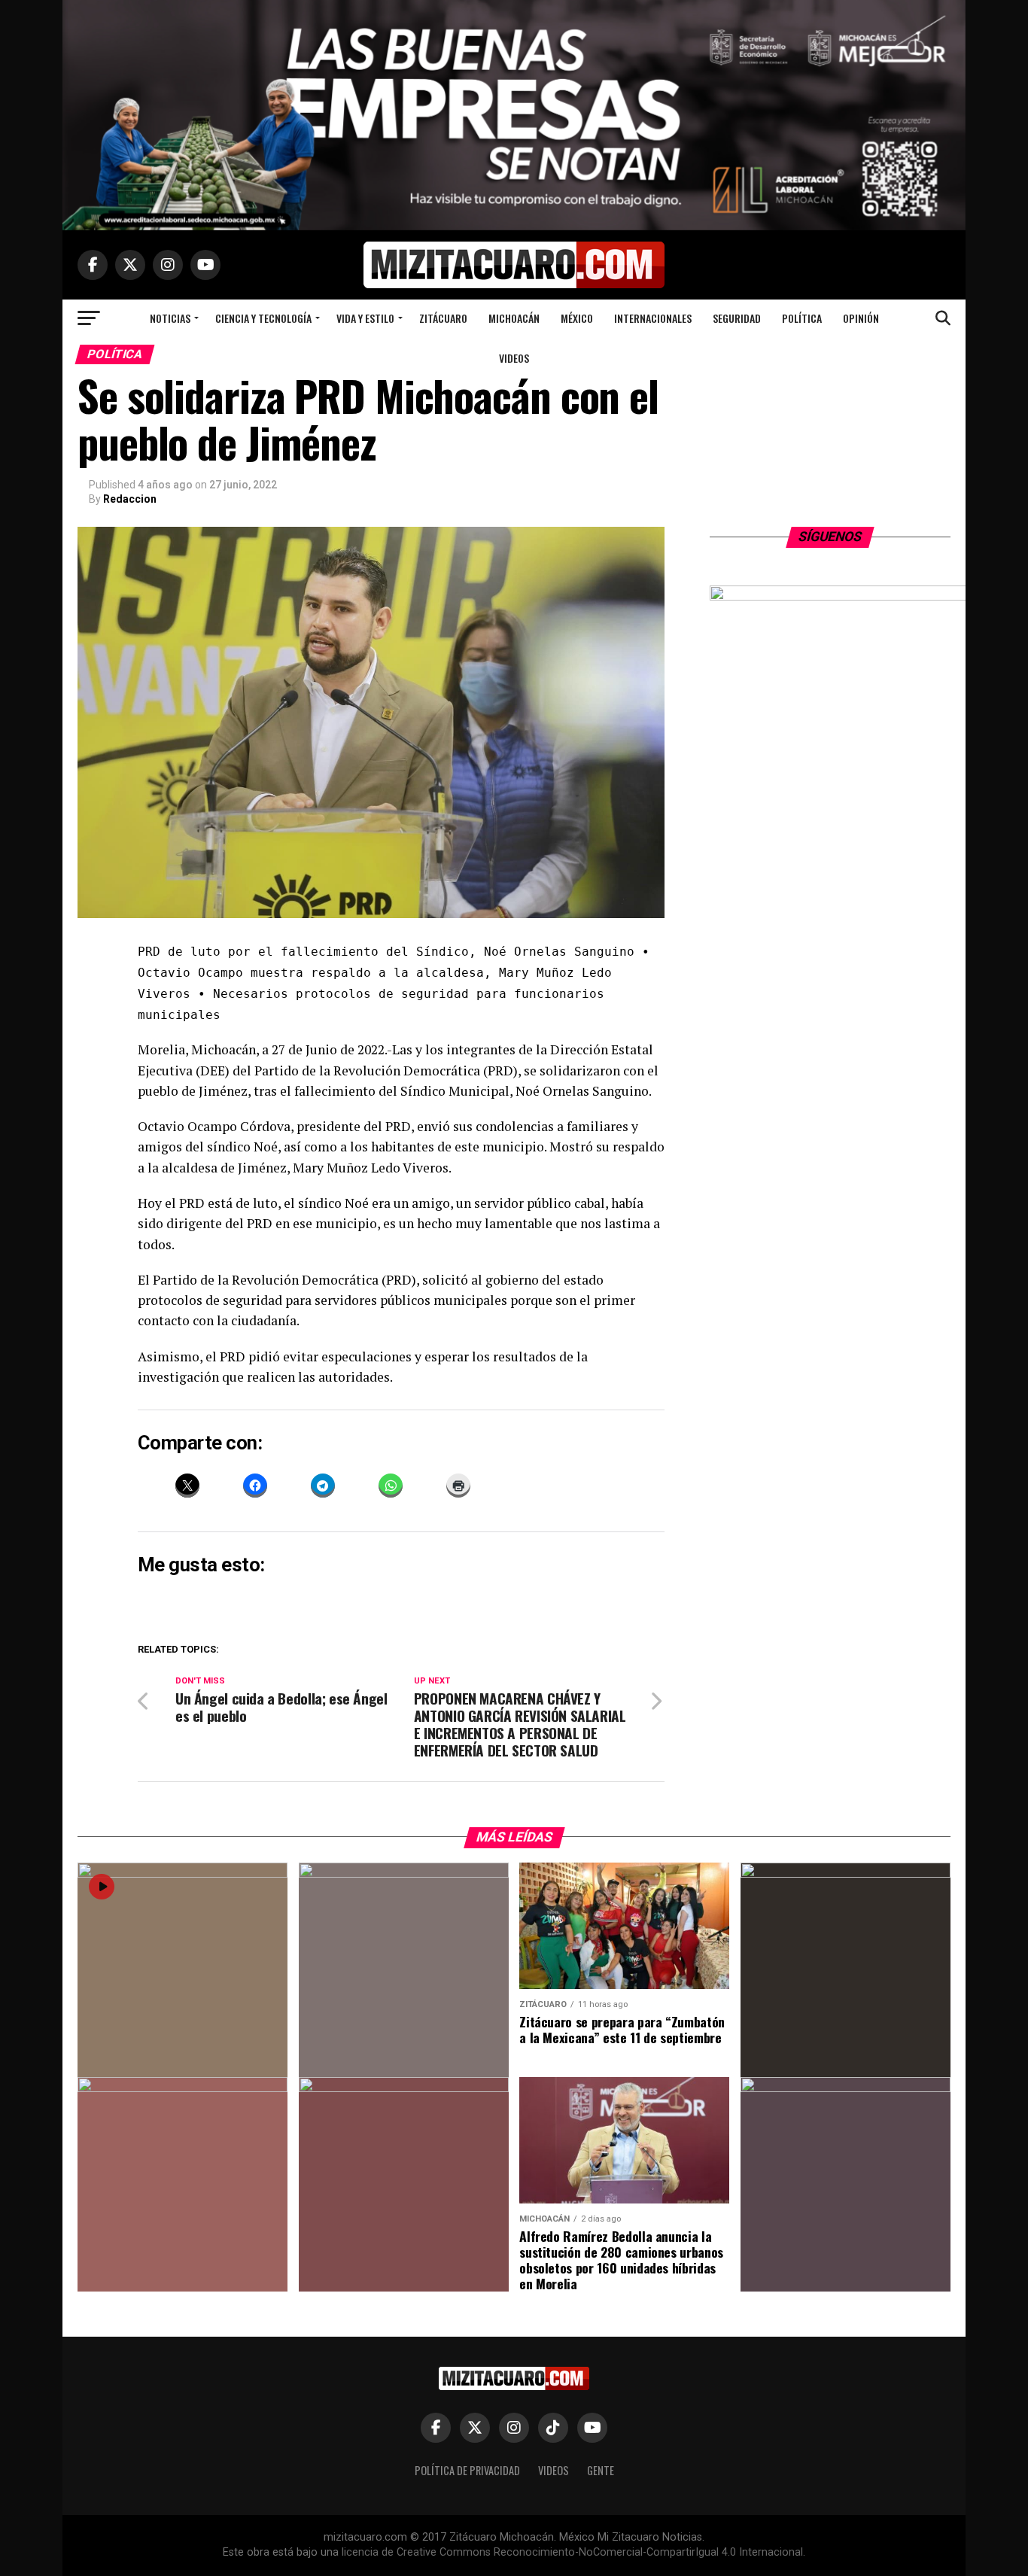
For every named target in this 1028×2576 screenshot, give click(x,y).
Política (802, 318)
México (577, 318)
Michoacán (514, 318)
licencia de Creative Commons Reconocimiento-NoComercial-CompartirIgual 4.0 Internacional (572, 2552)
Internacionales (653, 318)
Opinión (861, 318)
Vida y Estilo (365, 318)
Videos (514, 358)
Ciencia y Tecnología (263, 318)
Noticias (170, 318)
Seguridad (737, 318)
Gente (601, 2470)
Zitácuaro (443, 318)
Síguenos (830, 537)
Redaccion (130, 499)
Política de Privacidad (467, 2470)
